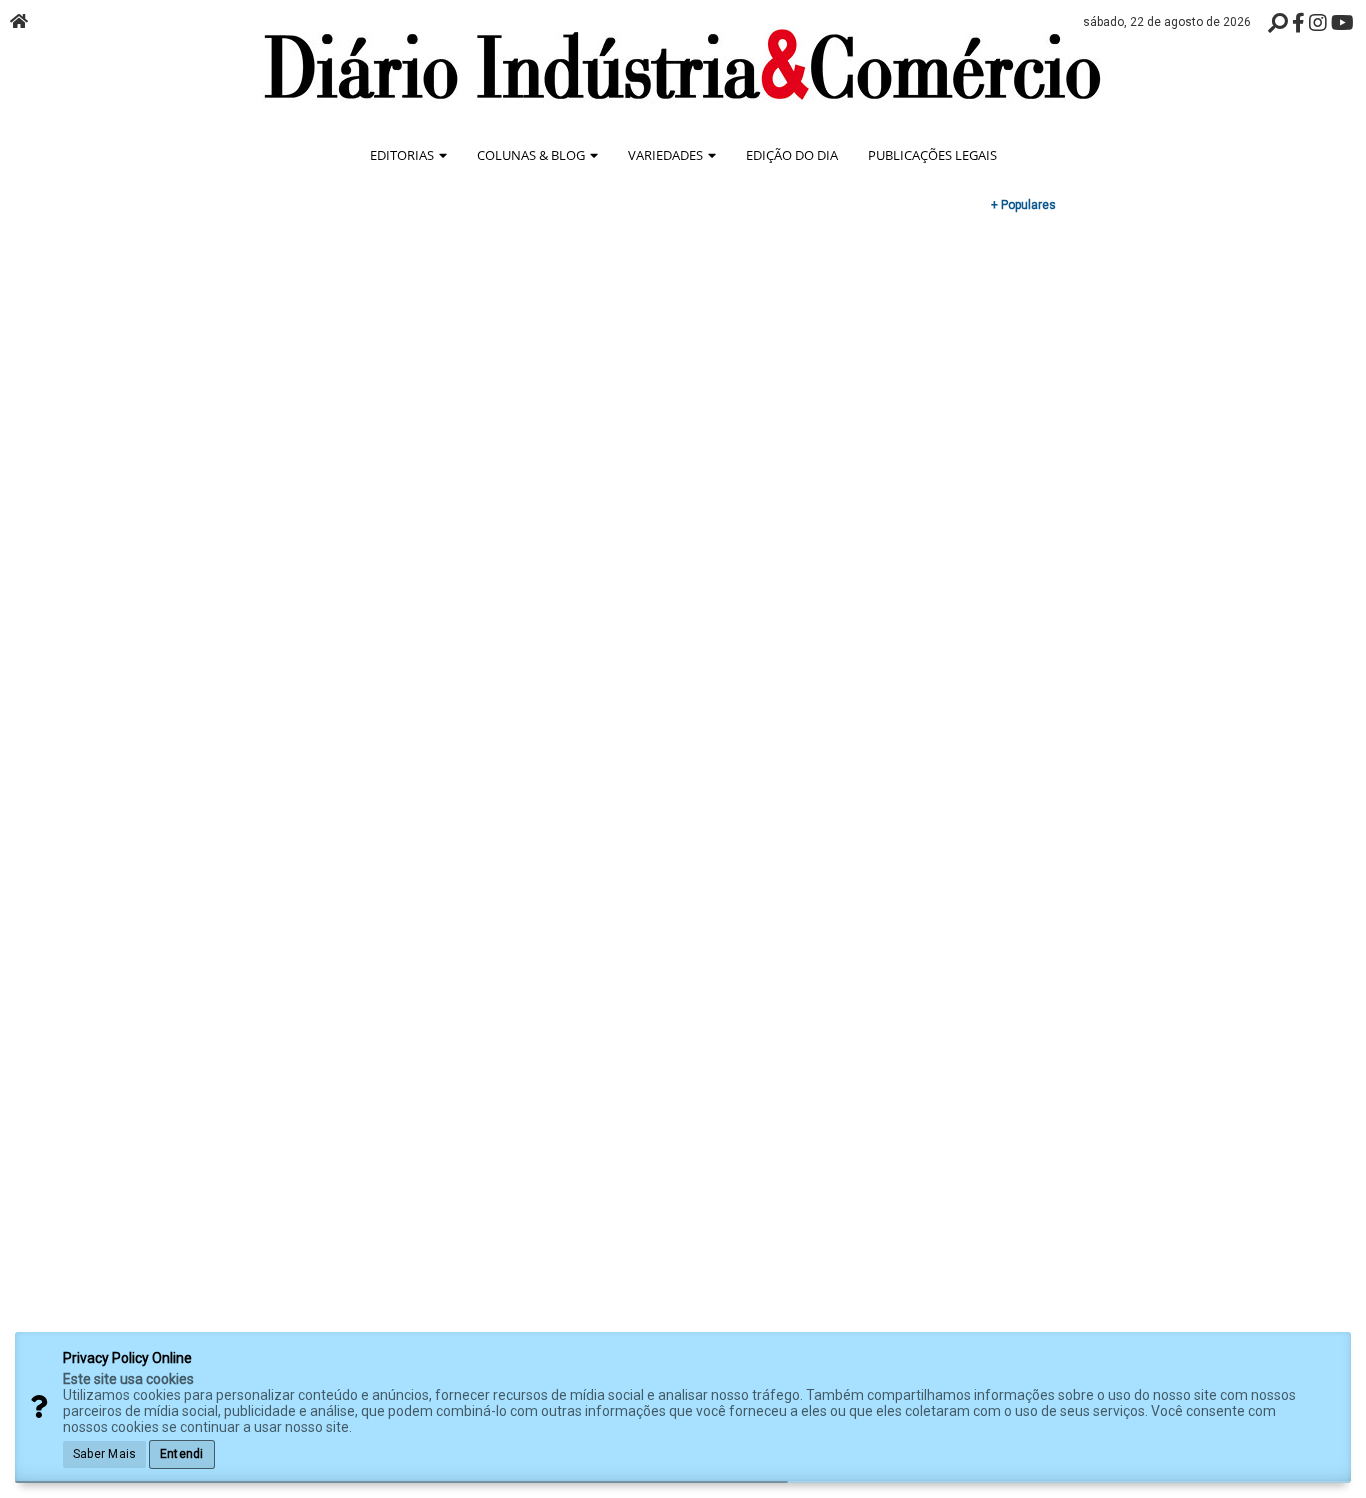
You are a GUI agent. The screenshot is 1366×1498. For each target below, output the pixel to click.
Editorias (403, 155)
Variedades (667, 155)
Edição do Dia (792, 155)
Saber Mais (104, 1454)
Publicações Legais (932, 155)
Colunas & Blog (532, 155)
